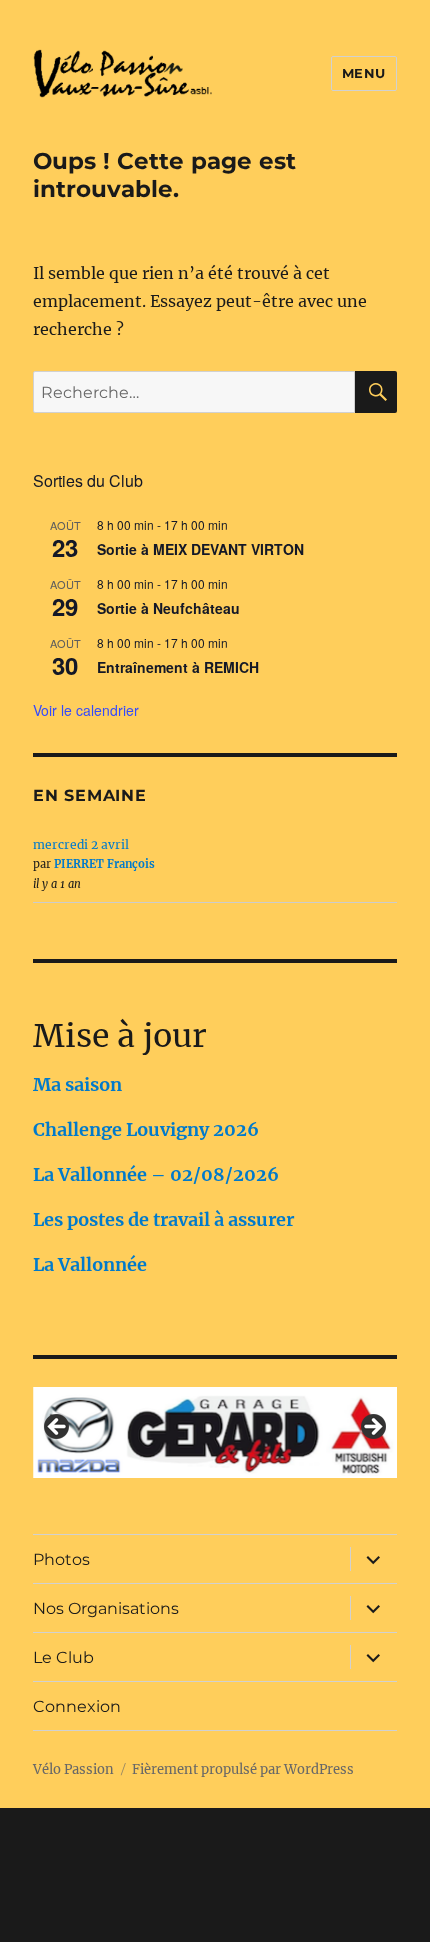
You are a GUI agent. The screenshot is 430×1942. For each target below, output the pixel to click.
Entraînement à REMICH (178, 667)
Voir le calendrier (86, 710)
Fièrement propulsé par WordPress (243, 1769)
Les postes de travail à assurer (163, 1219)
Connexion (77, 1706)
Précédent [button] (58, 1428)
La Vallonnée (90, 1264)
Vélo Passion (73, 1769)
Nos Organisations (106, 1608)
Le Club (63, 1657)
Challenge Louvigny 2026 (146, 1129)
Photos (61, 1559)
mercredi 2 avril (81, 844)
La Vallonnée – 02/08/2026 (156, 1174)
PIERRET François (104, 864)
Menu (364, 73)
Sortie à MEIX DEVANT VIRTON (200, 549)
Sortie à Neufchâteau (168, 608)
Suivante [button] (372, 1428)
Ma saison (77, 1084)
